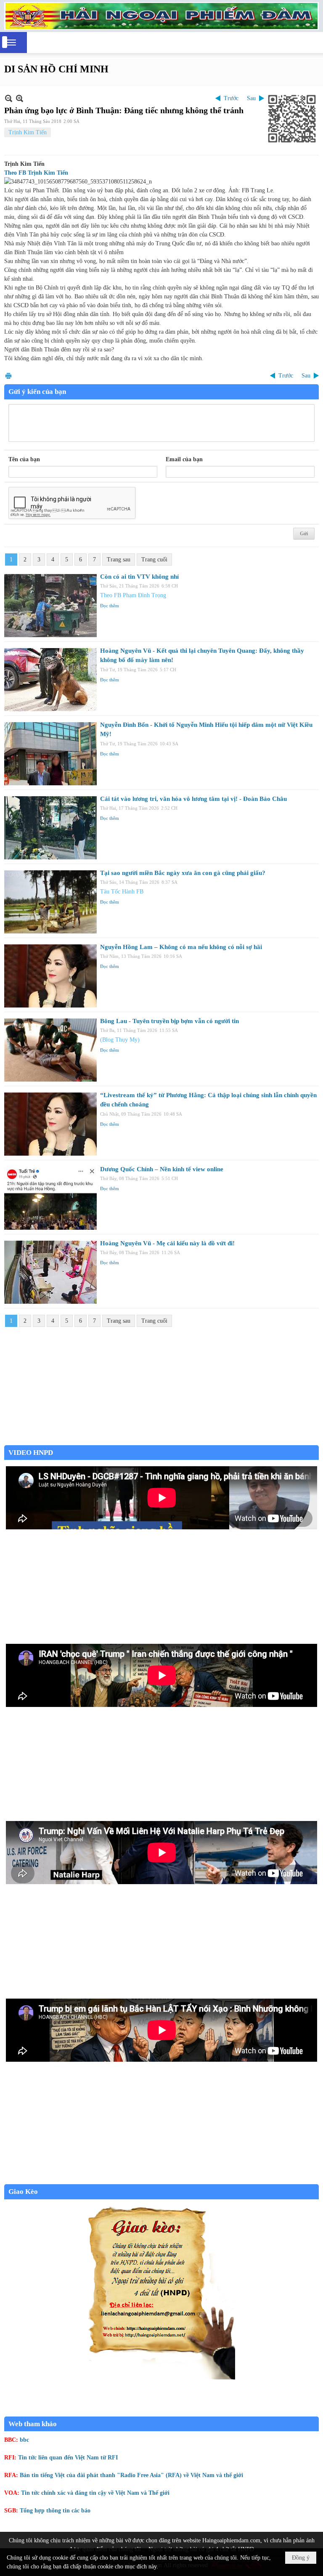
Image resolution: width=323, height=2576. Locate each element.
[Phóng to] (20, 98)
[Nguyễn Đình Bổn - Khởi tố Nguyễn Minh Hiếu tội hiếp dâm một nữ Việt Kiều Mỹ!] (50, 754)
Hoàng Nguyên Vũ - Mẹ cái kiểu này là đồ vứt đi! (167, 1243)
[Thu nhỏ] (9, 98)
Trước (231, 98)
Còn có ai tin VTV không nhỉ (139, 577)
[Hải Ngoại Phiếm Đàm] (161, 16)
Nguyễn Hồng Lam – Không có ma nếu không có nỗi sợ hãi (181, 947)
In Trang (8, 376)
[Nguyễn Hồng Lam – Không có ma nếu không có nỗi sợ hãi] (50, 976)
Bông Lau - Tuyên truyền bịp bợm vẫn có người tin (169, 1021)
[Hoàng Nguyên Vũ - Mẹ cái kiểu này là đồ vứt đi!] (50, 1272)
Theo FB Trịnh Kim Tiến (36, 173)
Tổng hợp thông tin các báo (55, 2511)
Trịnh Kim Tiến (28, 132)
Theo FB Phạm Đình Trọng (133, 595)
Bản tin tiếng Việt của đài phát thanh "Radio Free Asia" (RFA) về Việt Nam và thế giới (131, 2475)
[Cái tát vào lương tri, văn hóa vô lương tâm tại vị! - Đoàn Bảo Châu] (50, 828)
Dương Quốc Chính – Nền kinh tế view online (162, 1169)
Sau (251, 98)
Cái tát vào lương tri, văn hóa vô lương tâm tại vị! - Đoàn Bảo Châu (193, 799)
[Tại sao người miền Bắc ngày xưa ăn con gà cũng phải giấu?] (50, 902)
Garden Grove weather (161, 1441)
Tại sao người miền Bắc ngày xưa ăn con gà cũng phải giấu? (183, 873)
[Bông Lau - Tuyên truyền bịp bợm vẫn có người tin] (50, 1050)
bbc (24, 2440)
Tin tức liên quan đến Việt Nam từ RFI (68, 2458)
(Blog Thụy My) (120, 1040)
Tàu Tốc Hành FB (122, 892)
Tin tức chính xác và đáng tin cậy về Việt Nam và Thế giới (95, 2493)
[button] (11, 43)
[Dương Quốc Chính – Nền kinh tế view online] (50, 1198)
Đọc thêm (110, 606)
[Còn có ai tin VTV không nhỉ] (50, 606)
